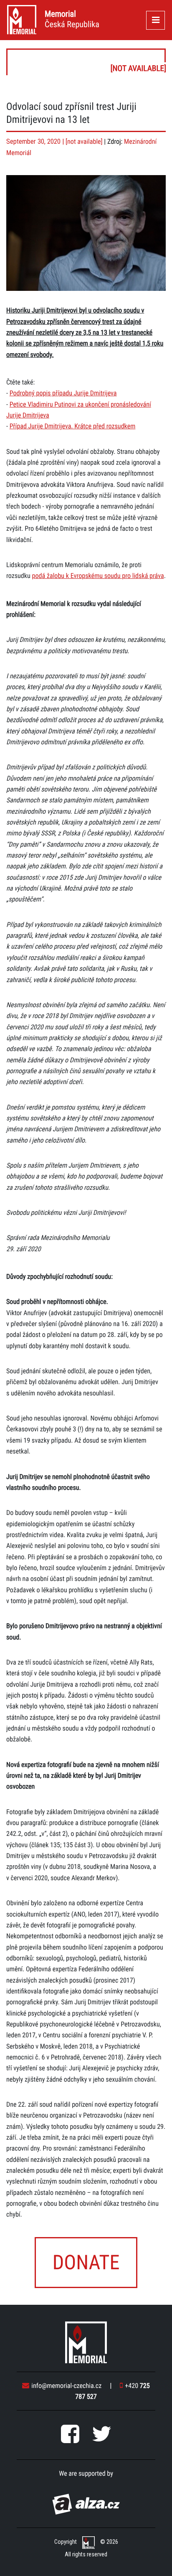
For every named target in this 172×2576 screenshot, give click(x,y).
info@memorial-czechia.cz (66, 2386)
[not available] (86, 62)
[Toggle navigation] (156, 20)
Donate (86, 2262)
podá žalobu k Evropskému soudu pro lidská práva (98, 576)
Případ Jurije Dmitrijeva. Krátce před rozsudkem (73, 426)
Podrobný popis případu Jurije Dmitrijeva (63, 393)
